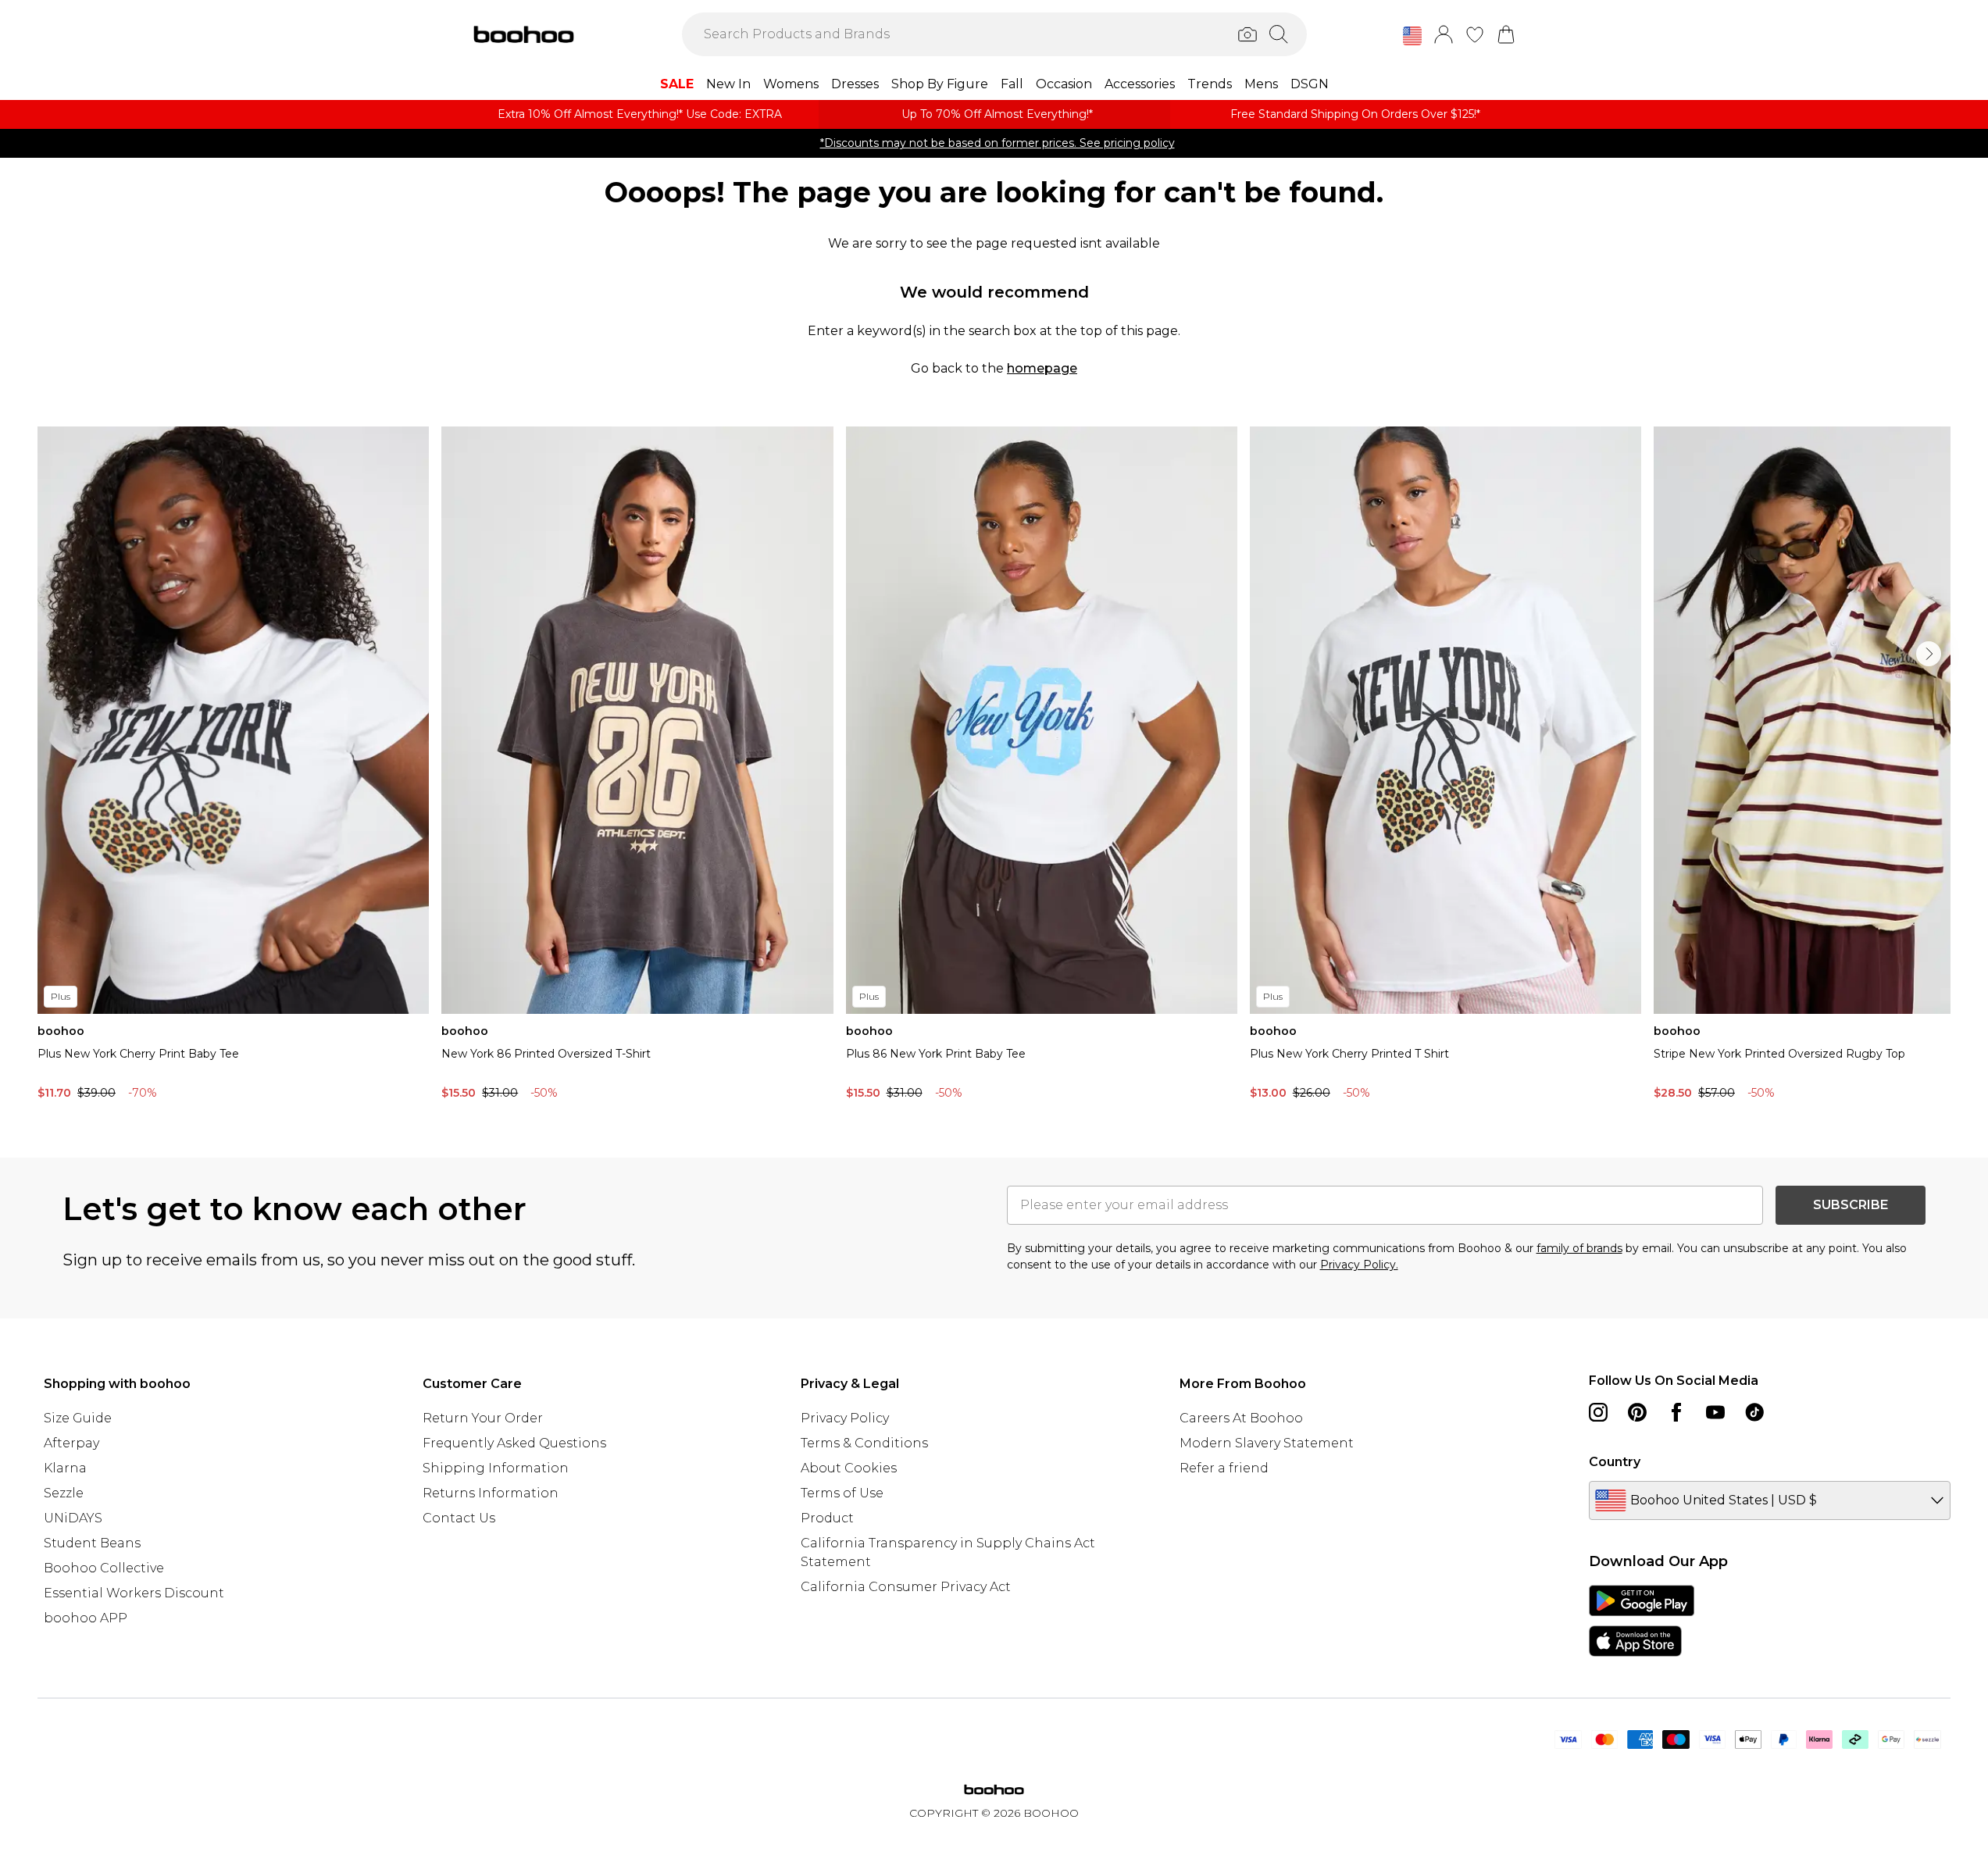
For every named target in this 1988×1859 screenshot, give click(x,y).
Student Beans (92, 1543)
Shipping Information (496, 1468)
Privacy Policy (845, 1418)
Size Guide (78, 1418)
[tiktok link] (1754, 1412)
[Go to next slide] (1929, 654)
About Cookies (849, 1468)
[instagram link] (1598, 1412)
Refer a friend (1224, 1468)
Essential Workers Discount (134, 1593)
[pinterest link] (1637, 1412)
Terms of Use (842, 1493)
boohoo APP (86, 1618)
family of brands (1579, 1248)
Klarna (65, 1468)
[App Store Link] (1642, 1621)
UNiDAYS (73, 1518)
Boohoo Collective (104, 1568)
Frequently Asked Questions (514, 1443)
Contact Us (459, 1518)
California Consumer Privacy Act (906, 1587)
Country (1615, 1462)
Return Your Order (483, 1418)
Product (827, 1518)
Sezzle (64, 1493)
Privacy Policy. (1359, 1265)
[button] (1412, 36)
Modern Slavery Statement (1267, 1443)
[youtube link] (1715, 1412)
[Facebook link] (1676, 1412)
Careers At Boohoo (1241, 1418)
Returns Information (491, 1493)
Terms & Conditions (864, 1443)
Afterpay (71, 1443)
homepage (1042, 368)
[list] (994, 767)
